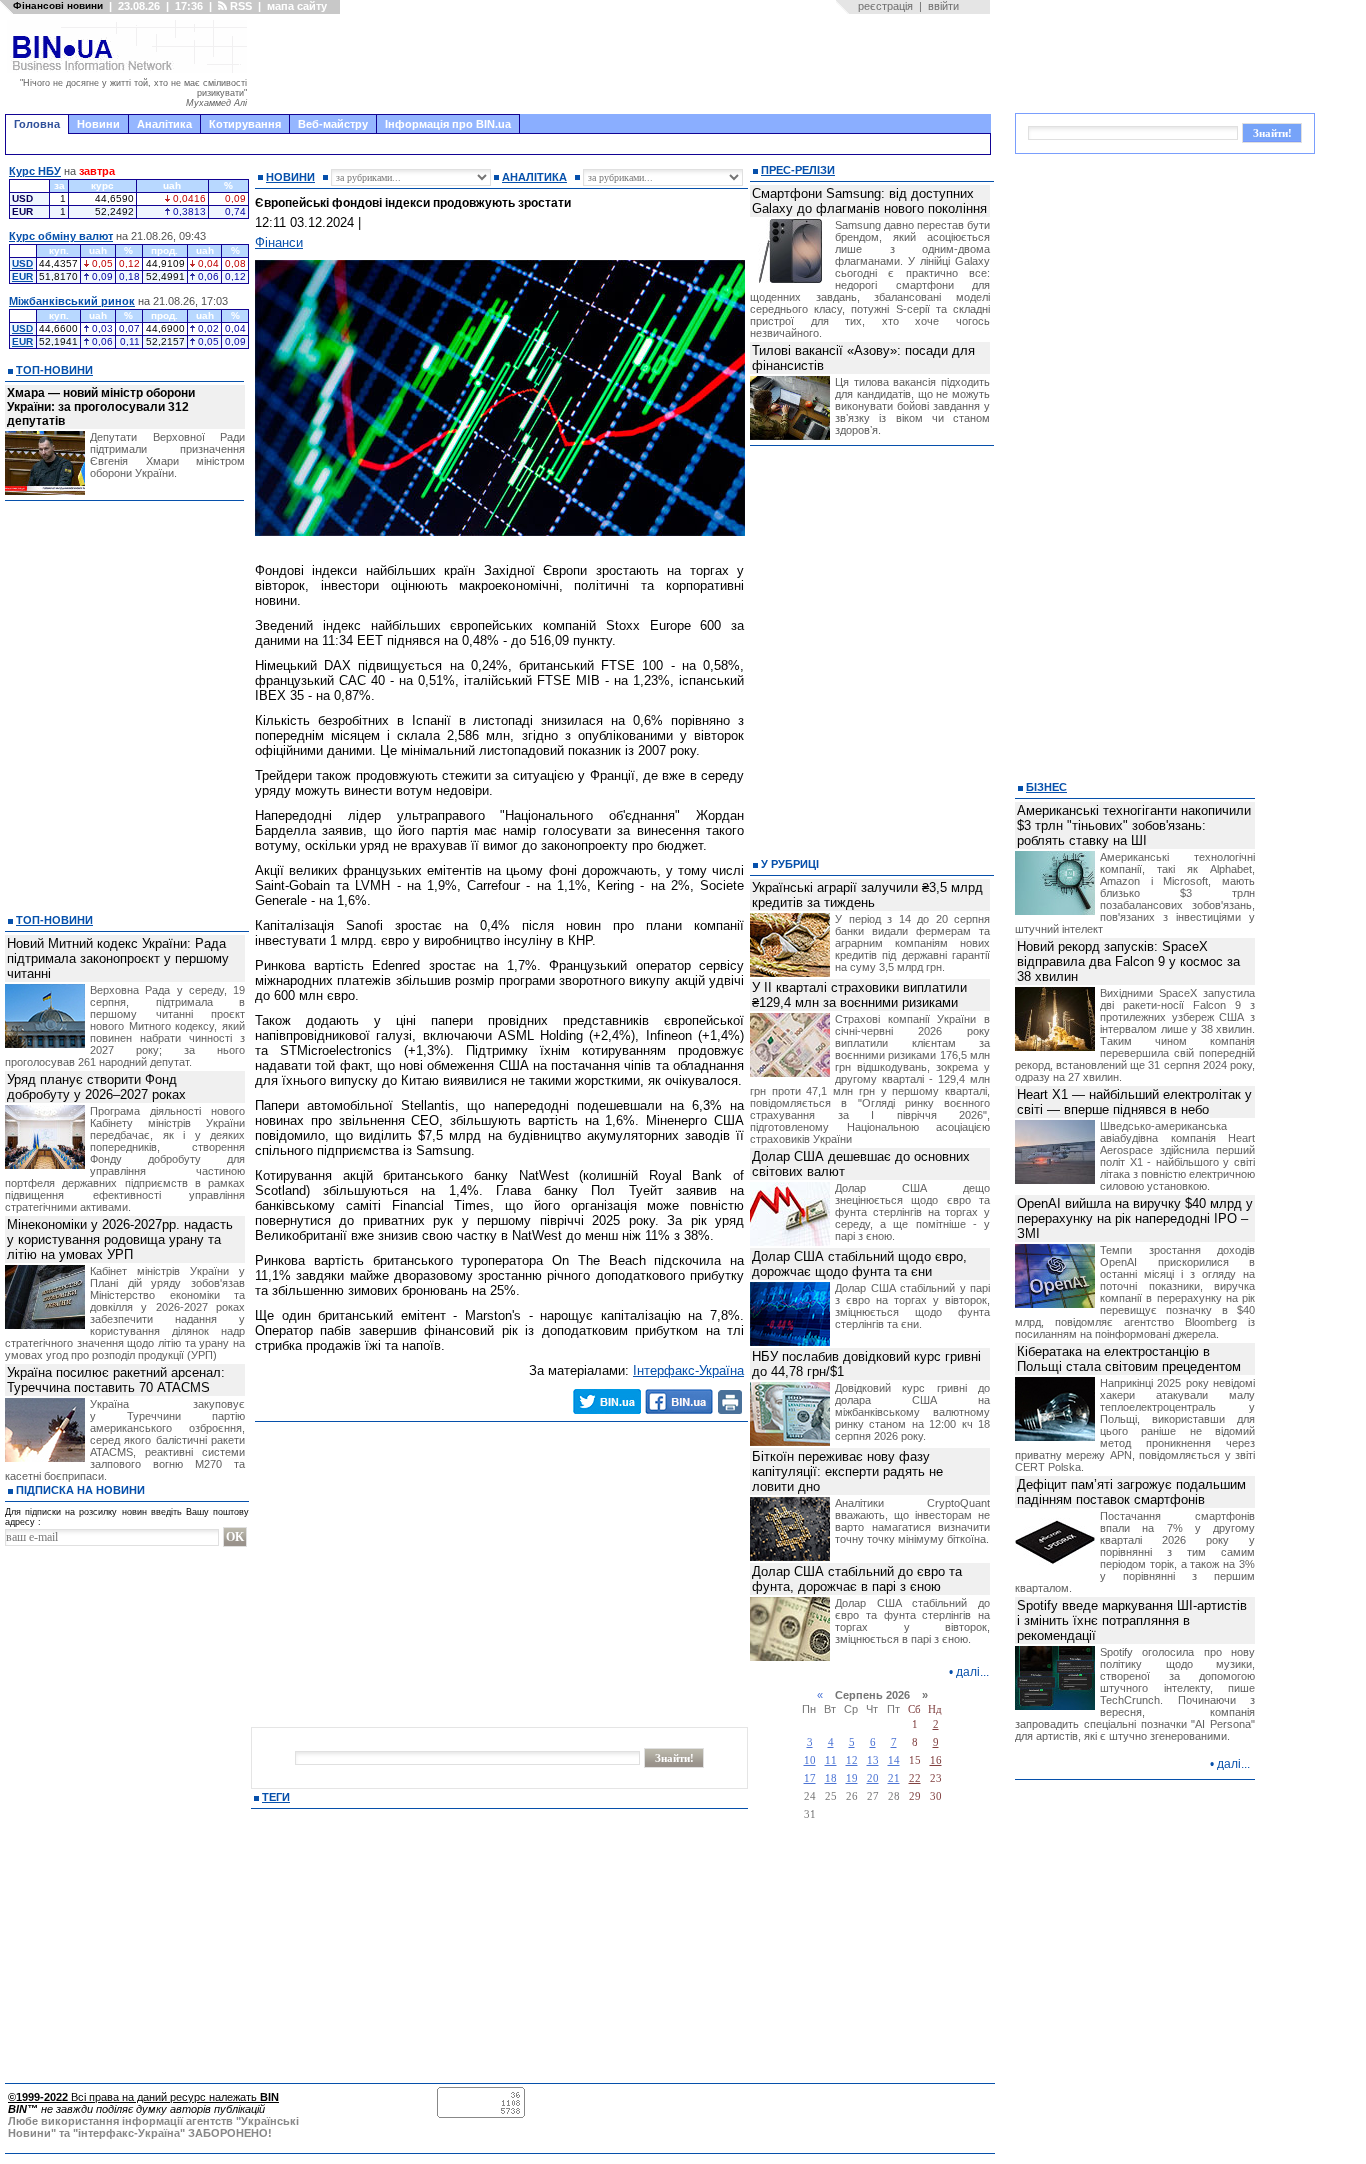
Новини (98, 124)
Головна (37, 124)
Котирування (245, 124)
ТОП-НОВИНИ (54, 370)
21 (894, 1778)
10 (810, 1760)
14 (894, 1760)
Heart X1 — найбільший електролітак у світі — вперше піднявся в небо (1134, 1102)
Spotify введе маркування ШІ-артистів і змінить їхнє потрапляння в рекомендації (1132, 1620)
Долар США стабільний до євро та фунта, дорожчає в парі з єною (857, 1579)
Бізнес (1046, 787)
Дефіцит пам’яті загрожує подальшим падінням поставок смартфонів (1131, 1492)
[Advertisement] (625, 64)
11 (831, 1760)
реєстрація (885, 6)
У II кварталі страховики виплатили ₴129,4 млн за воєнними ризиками (859, 995)
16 (936, 1760)
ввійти (943, 6)
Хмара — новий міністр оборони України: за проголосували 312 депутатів (101, 407)
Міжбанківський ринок (72, 301)
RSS (239, 6)
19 (852, 1778)
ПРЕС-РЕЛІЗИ (798, 170)
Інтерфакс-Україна (688, 1370)
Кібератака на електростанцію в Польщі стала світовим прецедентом (1129, 1359)
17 (810, 1778)
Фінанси (279, 242)
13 (873, 1760)
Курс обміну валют (61, 236)
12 (852, 1760)
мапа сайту (297, 6)
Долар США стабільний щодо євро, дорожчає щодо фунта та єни (859, 1264)
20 (873, 1778)
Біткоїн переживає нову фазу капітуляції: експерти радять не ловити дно (847, 1471)
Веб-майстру (333, 124)
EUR (22, 276)
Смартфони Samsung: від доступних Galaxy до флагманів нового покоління (869, 201)
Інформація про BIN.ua (448, 124)
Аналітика (164, 124)
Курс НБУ (35, 171)
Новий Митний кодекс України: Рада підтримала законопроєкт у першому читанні (118, 958)
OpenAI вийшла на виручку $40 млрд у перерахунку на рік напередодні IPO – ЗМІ (1135, 1218)
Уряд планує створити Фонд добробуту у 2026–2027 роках (96, 1087)
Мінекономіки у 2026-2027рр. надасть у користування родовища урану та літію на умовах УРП (120, 1239)
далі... (972, 1672)
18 (831, 1778)
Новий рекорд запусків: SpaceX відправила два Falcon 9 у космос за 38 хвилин (1128, 961)
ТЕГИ (276, 1797)
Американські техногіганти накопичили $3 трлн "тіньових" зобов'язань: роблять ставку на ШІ (1134, 825)
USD (22, 263)
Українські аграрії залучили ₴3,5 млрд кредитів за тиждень (867, 895)
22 (915, 1778)
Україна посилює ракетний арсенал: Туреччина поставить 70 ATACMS (116, 1380)
